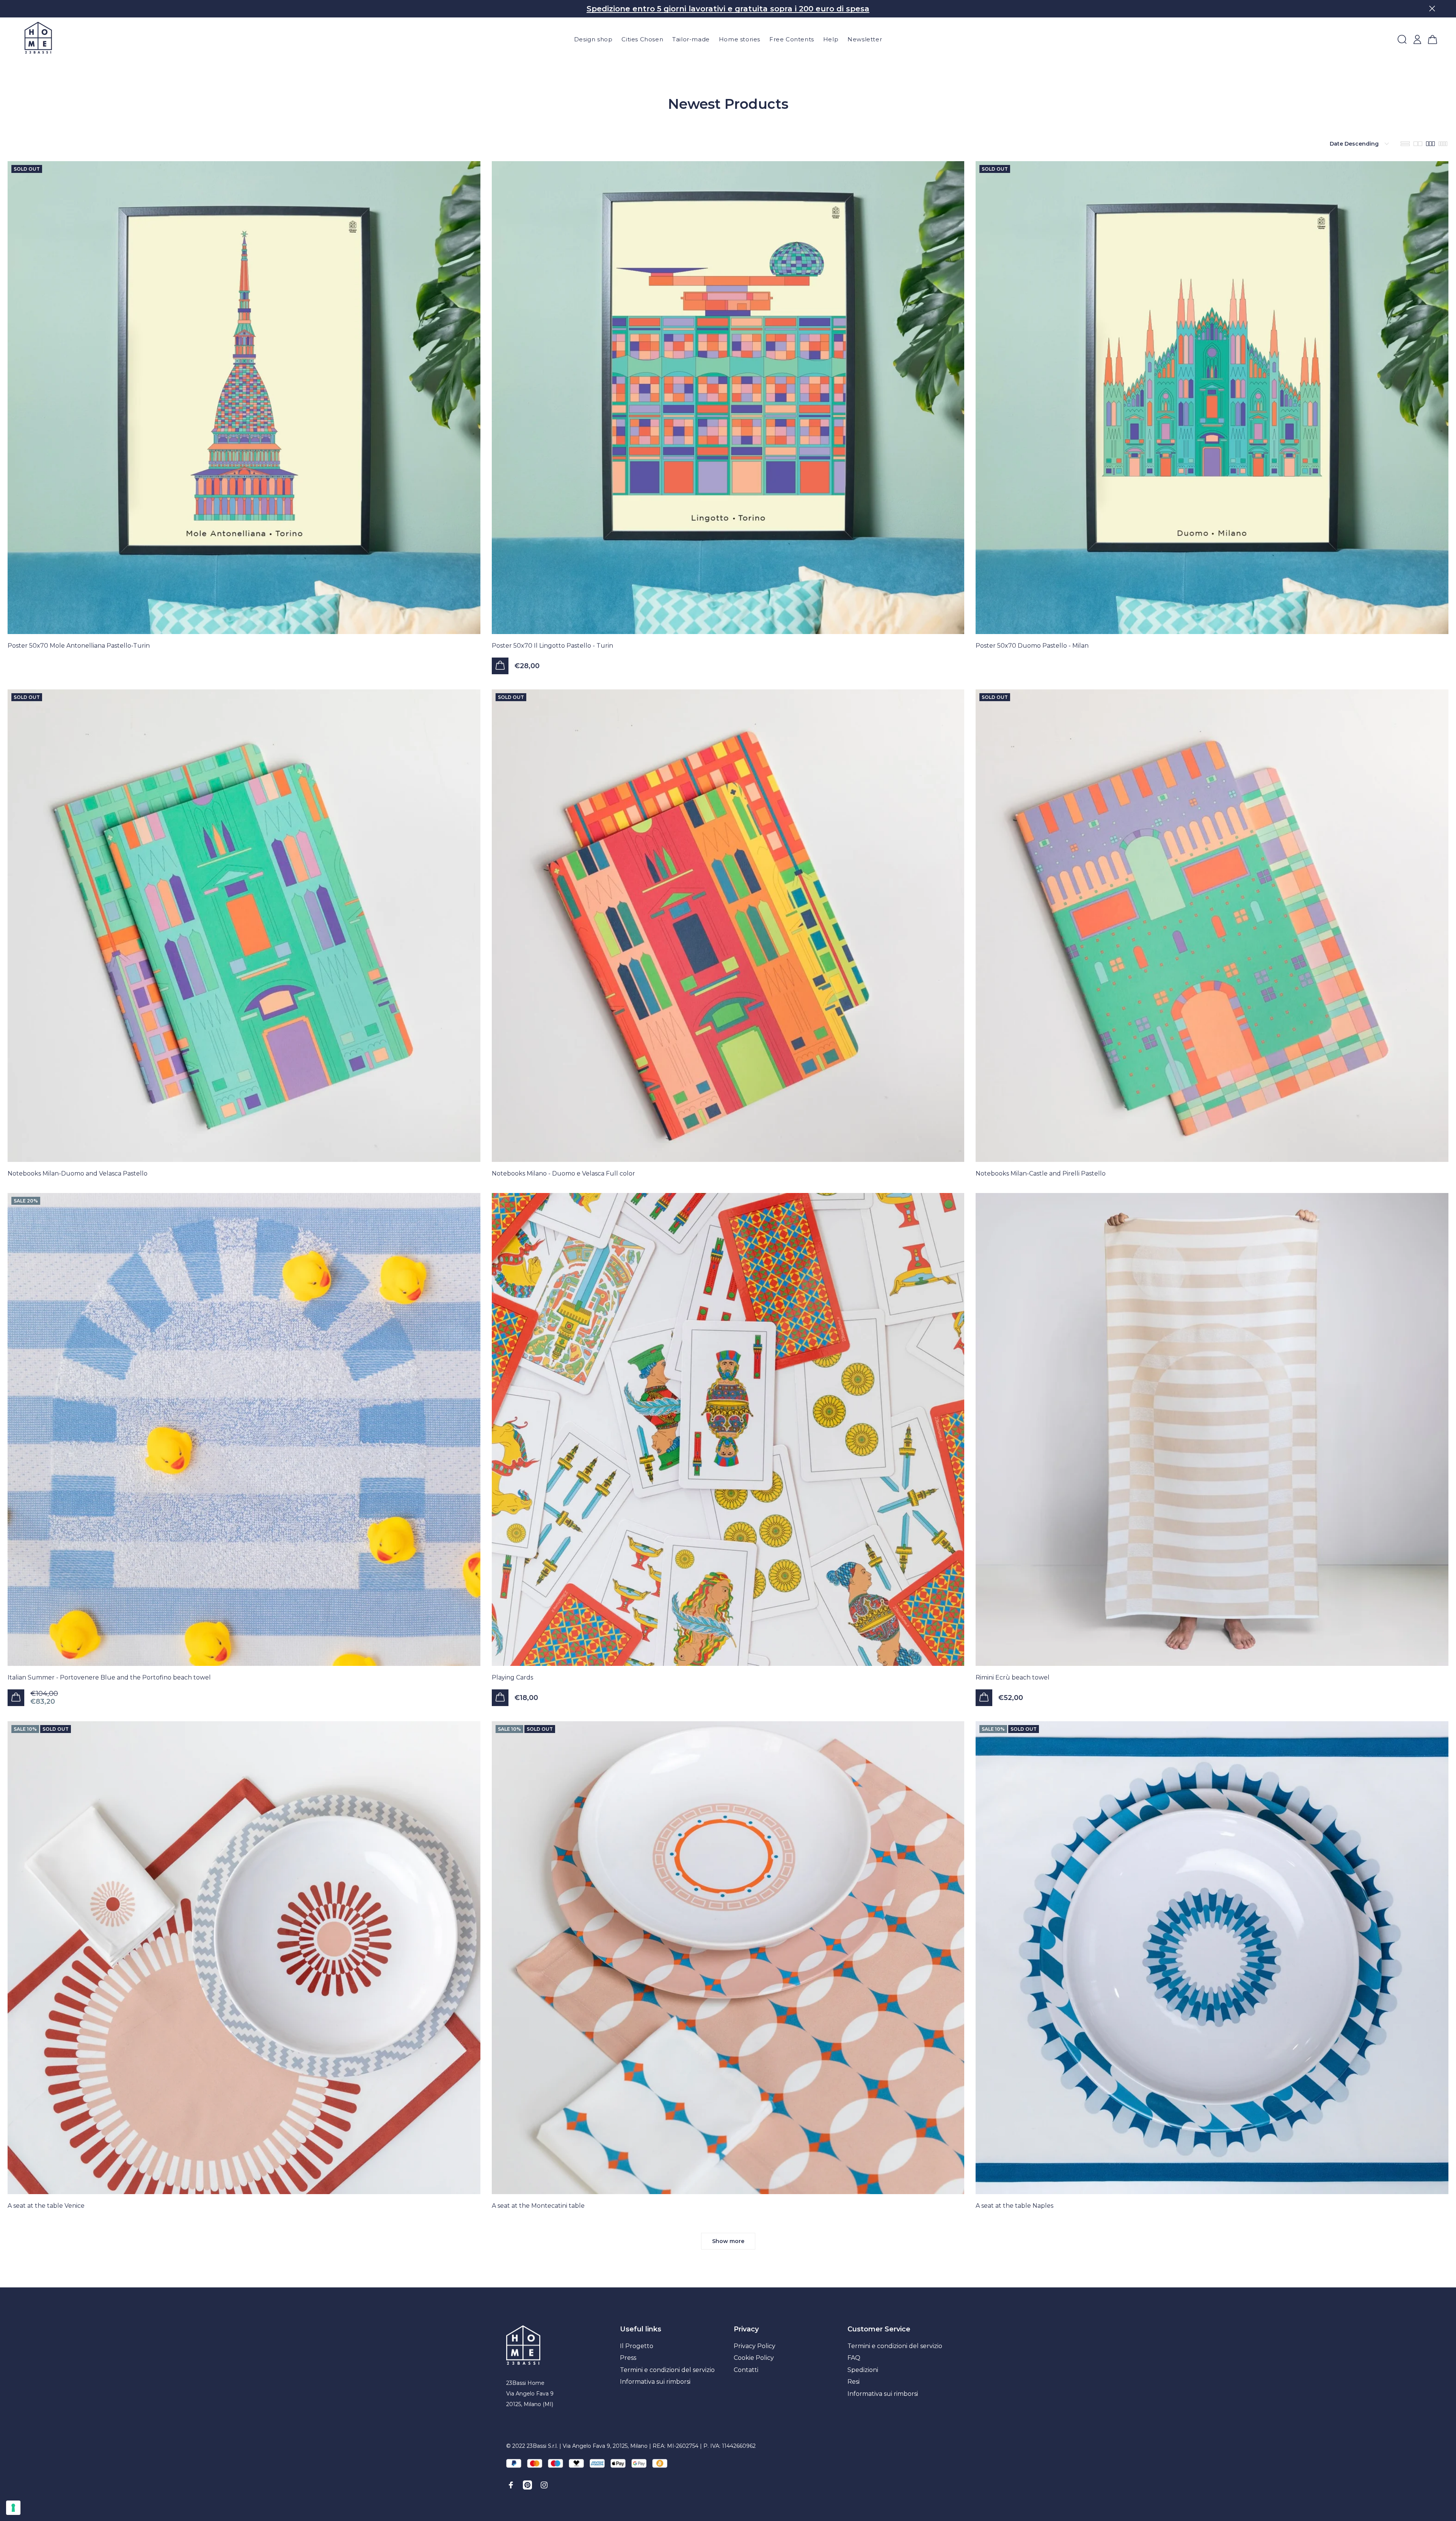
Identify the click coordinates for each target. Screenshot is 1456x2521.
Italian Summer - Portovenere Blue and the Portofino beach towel (109, 1677)
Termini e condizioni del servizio (667, 2370)
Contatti (746, 2370)
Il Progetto (637, 2346)
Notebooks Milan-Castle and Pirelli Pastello (1041, 1173)
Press (628, 2358)
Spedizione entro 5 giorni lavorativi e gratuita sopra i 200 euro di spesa (728, 9)
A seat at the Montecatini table (538, 2206)
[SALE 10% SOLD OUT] (244, 1957)
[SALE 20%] (244, 1429)
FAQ (854, 2358)
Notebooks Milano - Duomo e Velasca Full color (563, 1173)
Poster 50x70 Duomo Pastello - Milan (1032, 646)
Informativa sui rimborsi (655, 2382)
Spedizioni (863, 2370)
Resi (854, 2382)
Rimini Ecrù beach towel (1013, 1677)
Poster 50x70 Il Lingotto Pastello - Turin (552, 646)
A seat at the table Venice (46, 2206)
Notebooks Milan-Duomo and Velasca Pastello (78, 1173)
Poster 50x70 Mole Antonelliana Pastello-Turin (79, 646)
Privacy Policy (755, 2346)
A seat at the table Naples (1014, 2206)
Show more (728, 2241)
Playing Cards (512, 1677)
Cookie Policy (754, 2358)
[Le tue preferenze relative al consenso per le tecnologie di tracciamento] (13, 2508)
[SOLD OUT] (244, 397)
